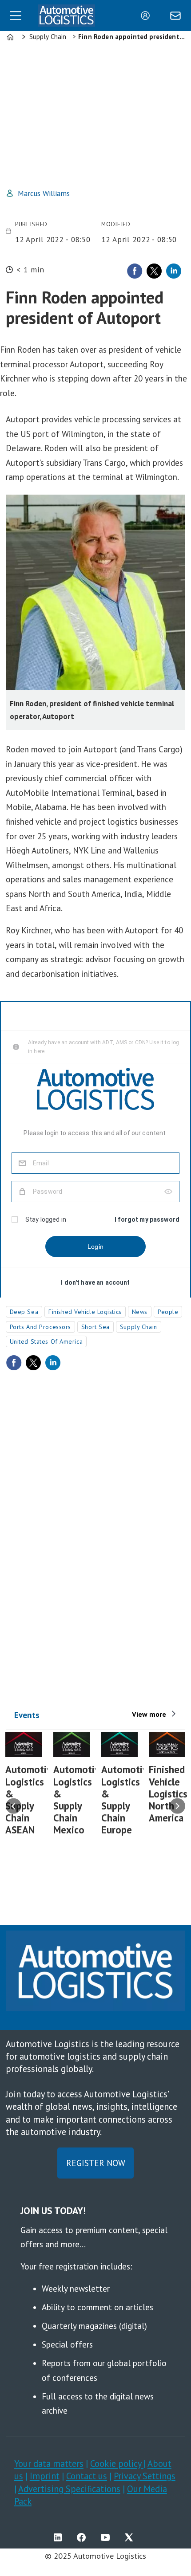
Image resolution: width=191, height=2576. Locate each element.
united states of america (46, 1341)
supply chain (139, 1327)
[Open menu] (16, 16)
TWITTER (131, 2537)
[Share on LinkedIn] (174, 271)
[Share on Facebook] (135, 271)
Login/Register (147, 16)
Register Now (96, 2163)
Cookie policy (117, 2464)
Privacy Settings (145, 2476)
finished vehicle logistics (85, 1312)
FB (84, 2537)
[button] (14, 1806)
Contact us (87, 2476)
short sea (95, 1327)
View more (149, 1714)
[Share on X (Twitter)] (154, 271)
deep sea (24, 1312)
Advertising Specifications (69, 2489)
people (168, 1312)
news (140, 1312)
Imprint (45, 2476)
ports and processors (40, 1327)
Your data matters (49, 2464)
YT (107, 2537)
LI (60, 2537)
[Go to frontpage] (67, 16)
